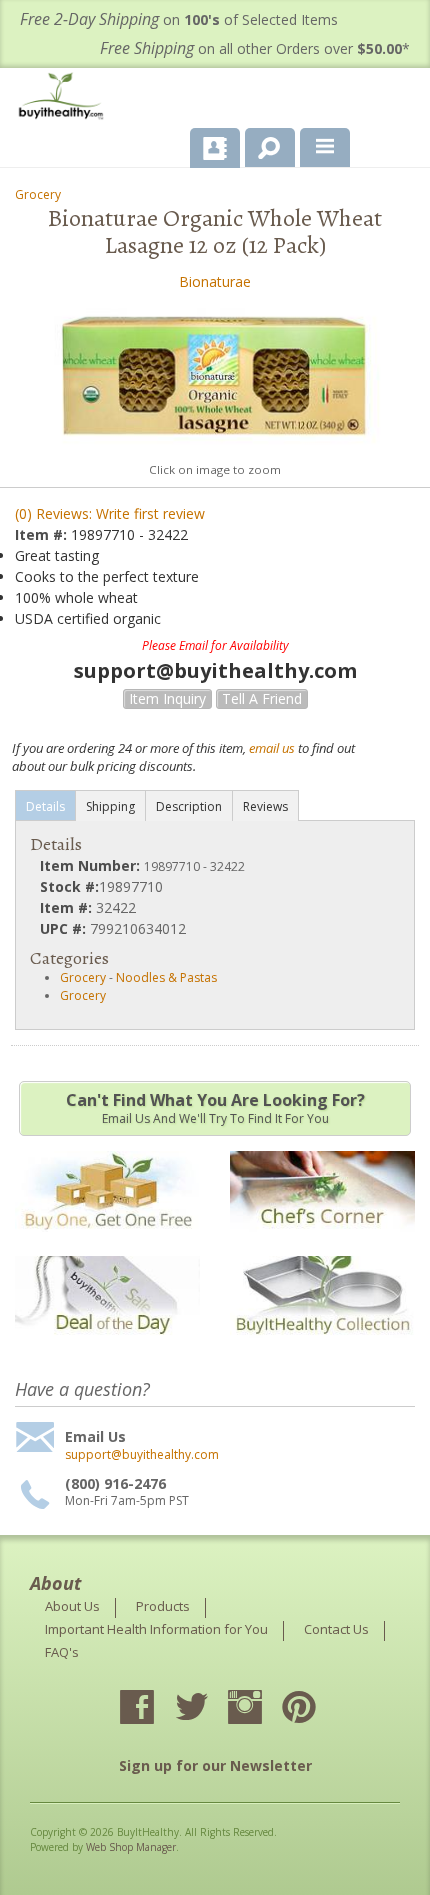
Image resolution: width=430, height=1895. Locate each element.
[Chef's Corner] (322, 1241)
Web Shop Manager (131, 1847)
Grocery (38, 194)
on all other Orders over (255, 48)
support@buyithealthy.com (142, 1455)
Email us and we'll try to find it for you (215, 1108)
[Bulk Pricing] (322, 1347)
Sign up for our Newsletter (215, 1765)
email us (272, 748)
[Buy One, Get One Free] (107, 1241)
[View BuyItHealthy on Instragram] (263, 1709)
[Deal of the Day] (107, 1347)
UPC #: (65, 928)
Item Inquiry (167, 698)
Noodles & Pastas (166, 977)
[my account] (215, 148)
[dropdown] (325, 148)
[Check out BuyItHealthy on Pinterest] (317, 1709)
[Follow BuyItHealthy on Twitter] (209, 1709)
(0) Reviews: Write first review (110, 513)
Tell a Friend (262, 698)
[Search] (262, 144)
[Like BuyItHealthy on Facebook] (155, 1709)
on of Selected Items (179, 19)
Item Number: (92, 865)
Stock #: (69, 886)
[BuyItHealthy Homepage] (65, 98)
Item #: (43, 534)
